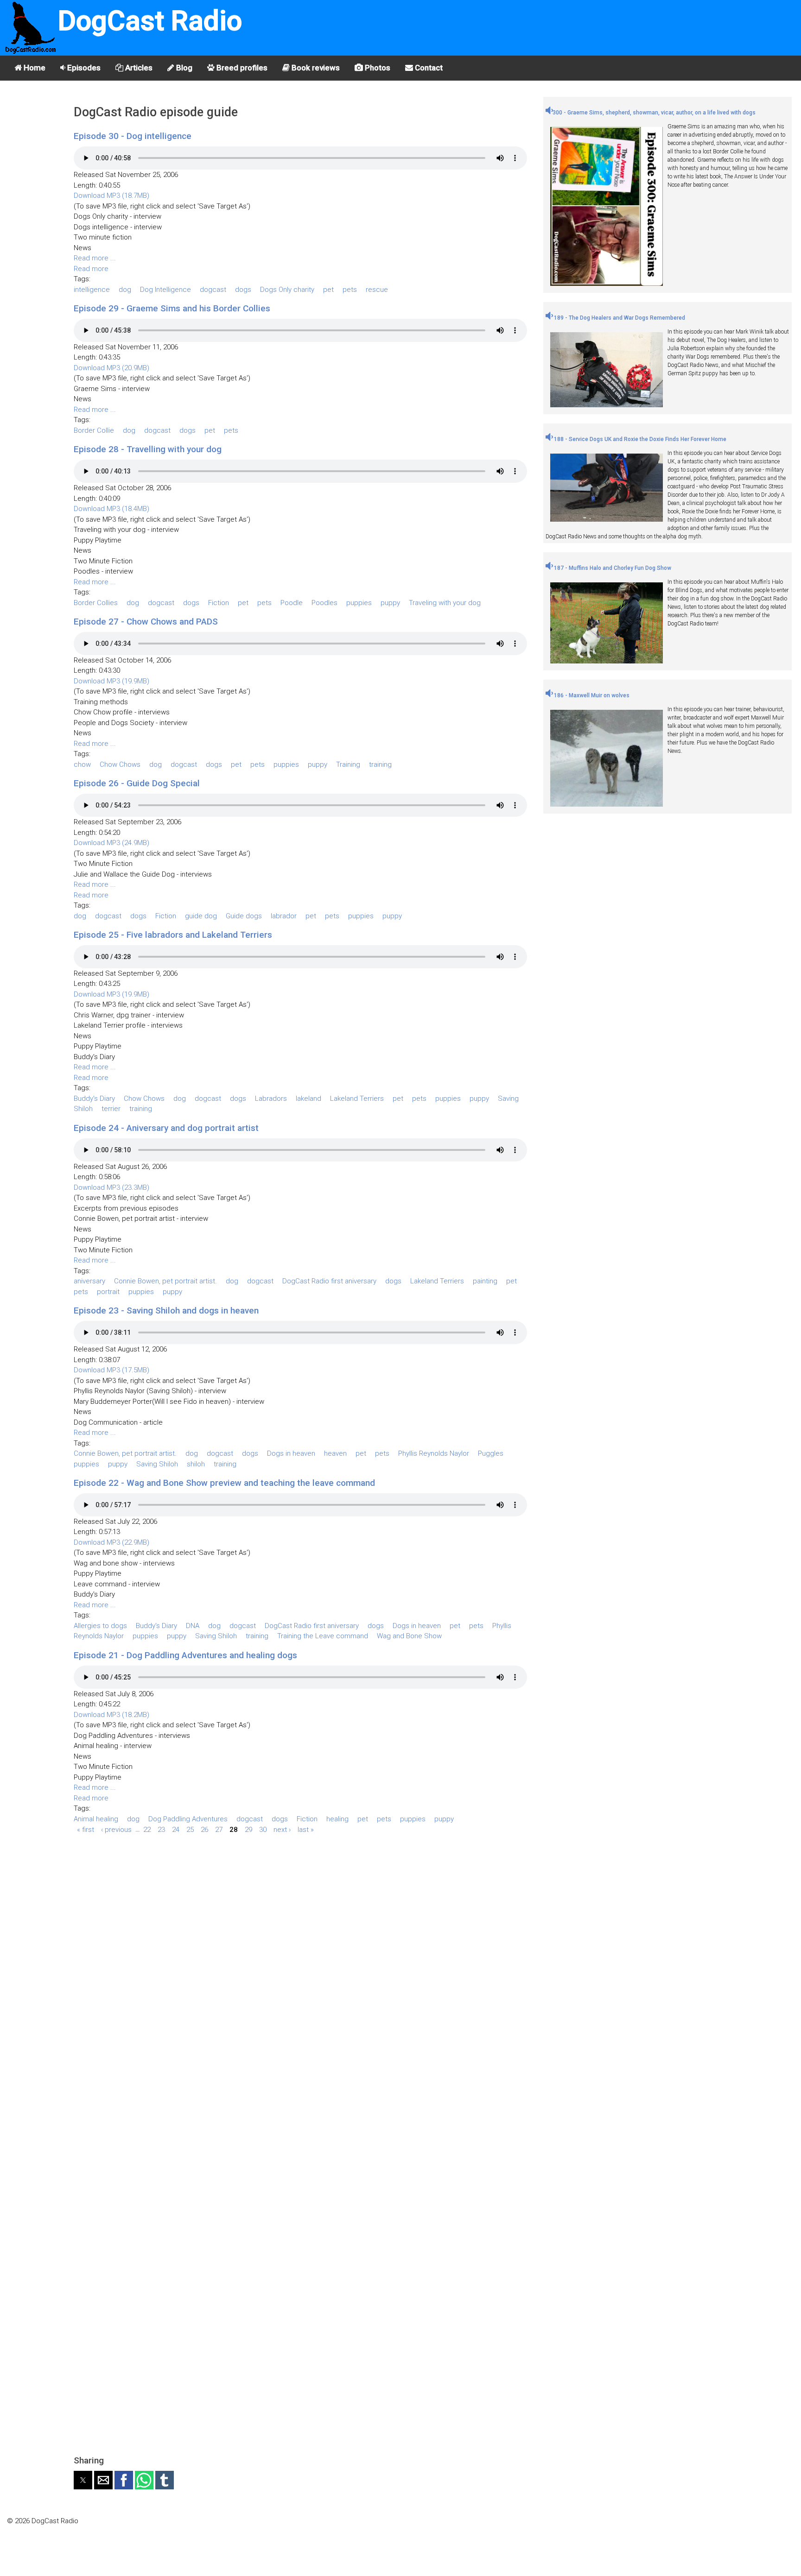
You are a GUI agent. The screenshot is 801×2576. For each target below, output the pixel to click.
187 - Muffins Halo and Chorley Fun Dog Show (612, 568)
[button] (83, 2480)
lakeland (308, 1099)
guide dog (201, 916)
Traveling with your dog (445, 603)
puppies (359, 603)
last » (306, 1829)
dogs (243, 290)
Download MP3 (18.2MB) (111, 1715)
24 (176, 1829)
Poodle (292, 603)
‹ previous (116, 1829)
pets (350, 290)
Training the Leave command (323, 1636)
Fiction (219, 603)
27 (219, 1829)
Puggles (491, 1453)
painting (485, 1281)
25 (190, 1829)
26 (204, 1829)
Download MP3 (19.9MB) (111, 681)
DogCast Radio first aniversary (329, 1281)
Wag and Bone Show (409, 1636)
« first (86, 1829)
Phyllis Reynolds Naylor (434, 1453)
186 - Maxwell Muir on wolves (591, 695)
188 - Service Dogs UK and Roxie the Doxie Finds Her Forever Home (639, 439)
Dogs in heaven (291, 1453)
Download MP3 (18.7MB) (111, 196)
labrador (284, 916)
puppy (390, 603)
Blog (183, 68)
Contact (428, 68)
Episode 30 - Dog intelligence (133, 136)
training (380, 764)
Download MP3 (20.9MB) (111, 368)
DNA (193, 1626)
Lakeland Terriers (357, 1099)
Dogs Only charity (287, 290)
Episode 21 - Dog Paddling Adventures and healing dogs (185, 1655)
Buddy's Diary (94, 1099)
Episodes (83, 68)
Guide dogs (244, 916)
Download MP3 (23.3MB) (111, 1187)
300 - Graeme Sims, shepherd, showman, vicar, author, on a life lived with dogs (654, 113)
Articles (138, 68)
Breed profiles (241, 68)
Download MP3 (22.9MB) (111, 1542)
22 (147, 1829)
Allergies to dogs (100, 1626)
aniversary (89, 1281)
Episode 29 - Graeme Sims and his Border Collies (172, 308)
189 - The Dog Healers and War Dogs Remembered (619, 318)
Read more (91, 269)
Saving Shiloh (157, 1464)
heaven (335, 1453)
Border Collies (96, 603)
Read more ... (95, 258)
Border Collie (94, 430)
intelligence (92, 290)
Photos (377, 68)
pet (328, 290)
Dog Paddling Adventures (188, 1819)
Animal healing (96, 1819)
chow (82, 764)
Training (348, 764)
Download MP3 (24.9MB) (111, 843)
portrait (108, 1292)
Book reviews (315, 68)
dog (125, 290)
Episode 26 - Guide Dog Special (137, 783)
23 (161, 1829)
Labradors (271, 1099)
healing (337, 1819)
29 (248, 1829)
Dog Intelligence (165, 290)
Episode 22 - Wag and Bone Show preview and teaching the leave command (224, 1483)
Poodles (324, 603)
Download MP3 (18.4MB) (111, 509)
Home (34, 68)
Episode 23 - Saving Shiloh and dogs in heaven (166, 1310)
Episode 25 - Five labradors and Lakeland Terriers (173, 935)
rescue (377, 290)
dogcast (213, 290)
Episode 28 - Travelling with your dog (148, 449)
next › (282, 1829)
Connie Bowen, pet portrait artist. (165, 1281)
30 (263, 1829)
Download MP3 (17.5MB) (111, 1370)
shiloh (196, 1464)
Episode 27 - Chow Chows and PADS (146, 622)
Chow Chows (120, 764)
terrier (111, 1109)
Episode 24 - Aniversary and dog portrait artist (166, 1128)
